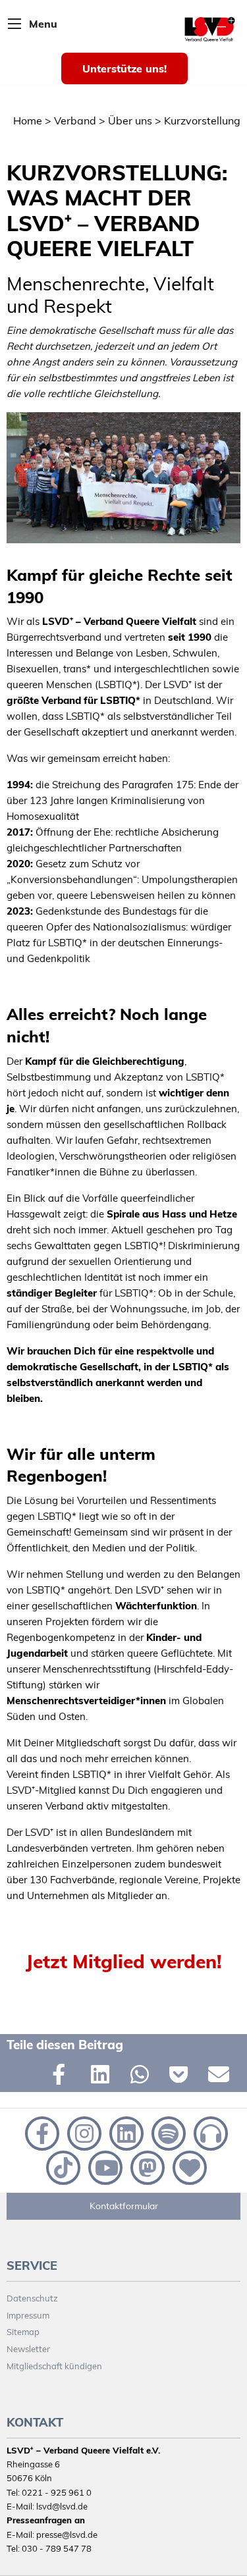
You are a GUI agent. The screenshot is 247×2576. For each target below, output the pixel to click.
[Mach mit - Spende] (187, 2166)
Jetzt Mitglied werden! (123, 1961)
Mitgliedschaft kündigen (54, 2366)
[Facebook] (41, 2132)
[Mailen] (221, 2077)
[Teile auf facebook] (65, 2077)
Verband (75, 121)
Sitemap (23, 2332)
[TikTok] (62, 2166)
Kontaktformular (124, 2206)
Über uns (130, 121)
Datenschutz (32, 2298)
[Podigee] (208, 2132)
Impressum (28, 2315)
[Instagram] (83, 2132)
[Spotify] (167, 2132)
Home (28, 121)
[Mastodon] (146, 2166)
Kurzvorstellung (202, 121)
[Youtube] (104, 2166)
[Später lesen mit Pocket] (182, 2077)
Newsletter (28, 2349)
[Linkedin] (125, 2132)
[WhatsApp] (143, 2077)
